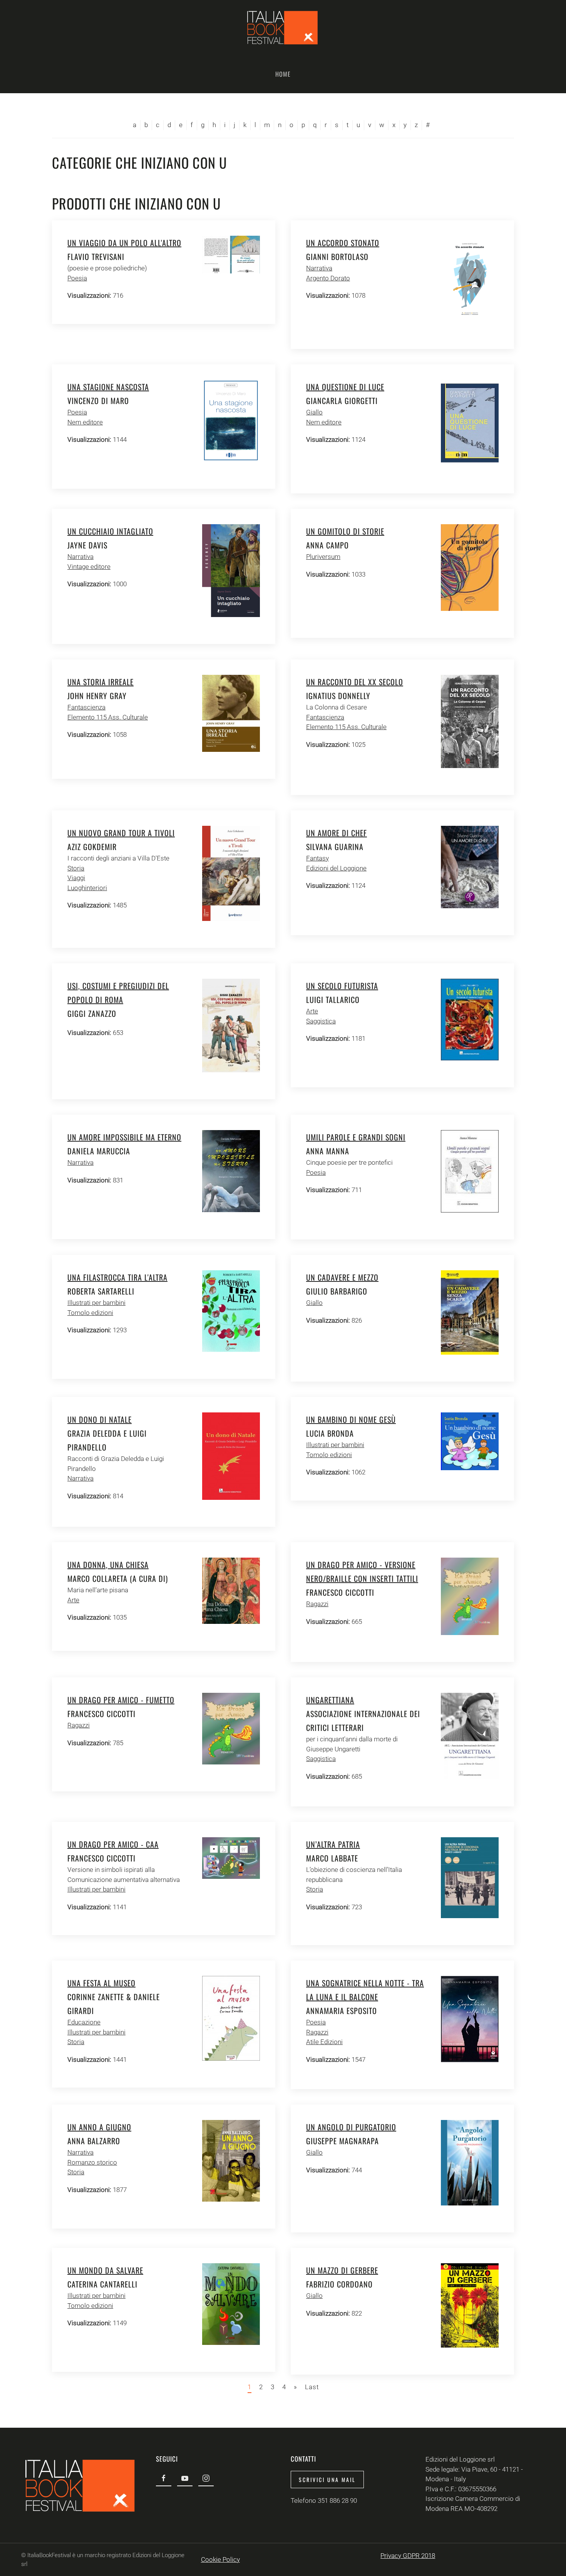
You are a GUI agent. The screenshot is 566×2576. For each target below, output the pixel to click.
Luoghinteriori (87, 888)
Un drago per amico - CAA (113, 1844)
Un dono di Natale (100, 1419)
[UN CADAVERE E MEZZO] (470, 1312)
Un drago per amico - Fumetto (121, 1700)
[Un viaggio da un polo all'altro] (231, 254)
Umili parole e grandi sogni (356, 1137)
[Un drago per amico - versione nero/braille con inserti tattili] (470, 1596)
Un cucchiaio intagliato (110, 531)
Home (283, 74)
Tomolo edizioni (90, 1313)
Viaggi (76, 878)
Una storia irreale (100, 682)
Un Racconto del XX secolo (355, 682)
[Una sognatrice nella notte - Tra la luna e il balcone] (470, 2019)
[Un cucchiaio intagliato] (231, 570)
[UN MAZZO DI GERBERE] (470, 2305)
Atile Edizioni (324, 2042)
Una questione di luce (345, 387)
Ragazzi (317, 1604)
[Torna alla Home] (283, 27)
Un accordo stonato (343, 243)
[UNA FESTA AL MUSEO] (231, 2018)
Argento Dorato (328, 278)
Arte (312, 1011)
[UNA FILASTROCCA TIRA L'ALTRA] (231, 1311)
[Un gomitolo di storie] (470, 567)
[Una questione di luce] (470, 423)
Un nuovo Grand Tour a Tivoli (121, 833)
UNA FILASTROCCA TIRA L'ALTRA (117, 1277)
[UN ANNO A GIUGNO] (231, 2160)
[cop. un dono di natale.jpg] (231, 1456)
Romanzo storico (92, 2162)
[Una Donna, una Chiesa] (231, 1590)
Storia (76, 868)
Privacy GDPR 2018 (408, 2556)
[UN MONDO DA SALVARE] (231, 2304)
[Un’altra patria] (470, 1877)
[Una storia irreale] (231, 713)
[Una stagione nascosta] (231, 420)
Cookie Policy (220, 2559)
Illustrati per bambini (96, 1303)
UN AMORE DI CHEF (337, 833)
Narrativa (319, 268)
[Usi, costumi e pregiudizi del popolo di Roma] (231, 1025)
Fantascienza (86, 707)
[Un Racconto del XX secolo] (470, 721)
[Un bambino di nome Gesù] (470, 1441)
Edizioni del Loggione (336, 868)
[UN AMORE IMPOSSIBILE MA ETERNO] (231, 1171)
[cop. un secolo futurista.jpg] (470, 1019)
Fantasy (317, 858)
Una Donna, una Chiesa (108, 1565)
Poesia (77, 278)
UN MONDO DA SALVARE (105, 2270)
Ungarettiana (330, 1700)
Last (312, 2387)
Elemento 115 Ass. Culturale (108, 717)
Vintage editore (89, 567)
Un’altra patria (333, 1844)
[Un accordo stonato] (470, 278)
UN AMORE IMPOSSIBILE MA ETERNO (124, 1137)
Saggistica (321, 1021)
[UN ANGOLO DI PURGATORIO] (470, 2162)
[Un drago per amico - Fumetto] (231, 1728)
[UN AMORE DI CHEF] (470, 867)
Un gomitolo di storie (345, 531)
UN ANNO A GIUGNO (99, 2127)
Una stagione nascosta (108, 387)
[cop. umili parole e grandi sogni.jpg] (470, 1171)
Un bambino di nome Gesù (351, 1419)
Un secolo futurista (342, 986)
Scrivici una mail (327, 2480)
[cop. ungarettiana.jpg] (470, 1736)
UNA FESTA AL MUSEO (101, 1983)
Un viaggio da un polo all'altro (124, 243)
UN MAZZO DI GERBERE (342, 2270)
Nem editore (85, 422)
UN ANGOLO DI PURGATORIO (351, 2127)
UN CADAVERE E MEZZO (342, 1277)
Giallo (314, 412)
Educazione (84, 2022)
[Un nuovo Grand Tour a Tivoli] (231, 873)
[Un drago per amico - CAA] (231, 1858)
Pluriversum (323, 557)
